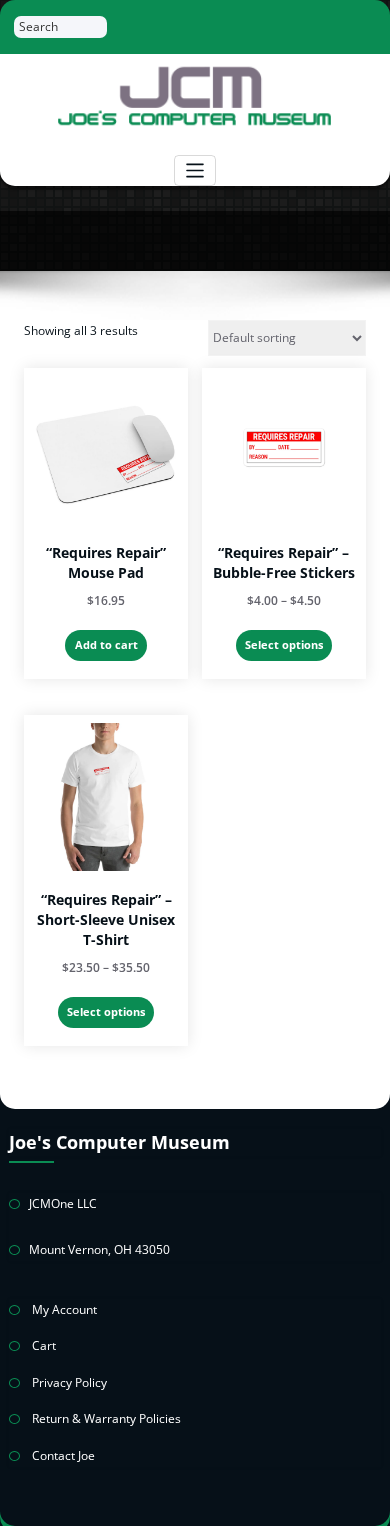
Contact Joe (63, 1455)
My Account (64, 1309)
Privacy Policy (69, 1382)
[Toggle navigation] (195, 170)
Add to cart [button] (106, 644)
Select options (284, 644)
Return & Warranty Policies (106, 1418)
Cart (44, 1345)
